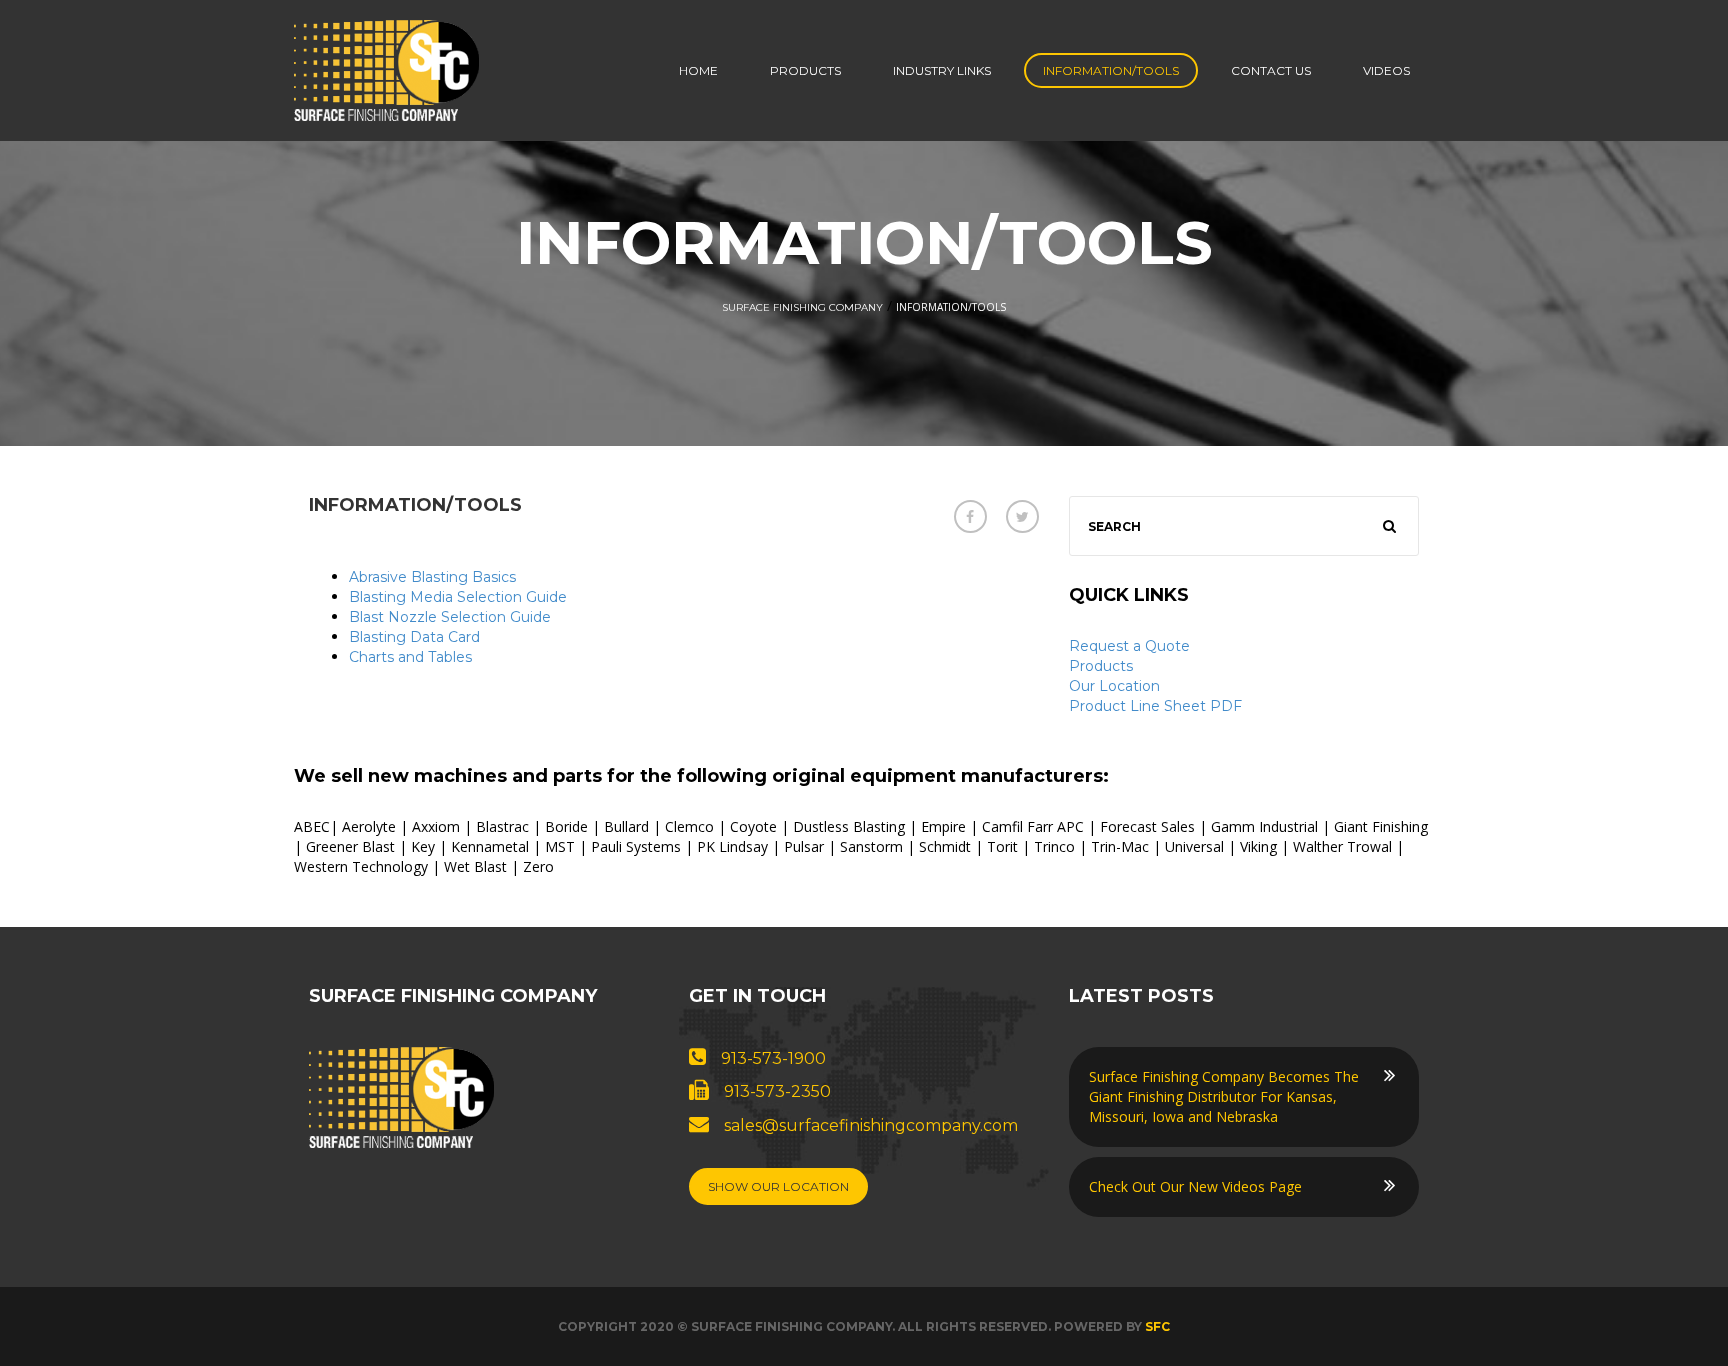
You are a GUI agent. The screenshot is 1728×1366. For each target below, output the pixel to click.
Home (698, 70)
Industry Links (942, 70)
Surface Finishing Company (802, 307)
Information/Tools (1111, 70)
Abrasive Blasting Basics (432, 577)
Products (805, 70)
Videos (1386, 70)
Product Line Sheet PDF (1155, 706)
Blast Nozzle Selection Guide (450, 617)
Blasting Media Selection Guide (458, 597)
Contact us (1271, 70)
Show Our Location (778, 1186)
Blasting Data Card (414, 637)
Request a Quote (1129, 646)
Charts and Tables (410, 657)
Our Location (1114, 686)
